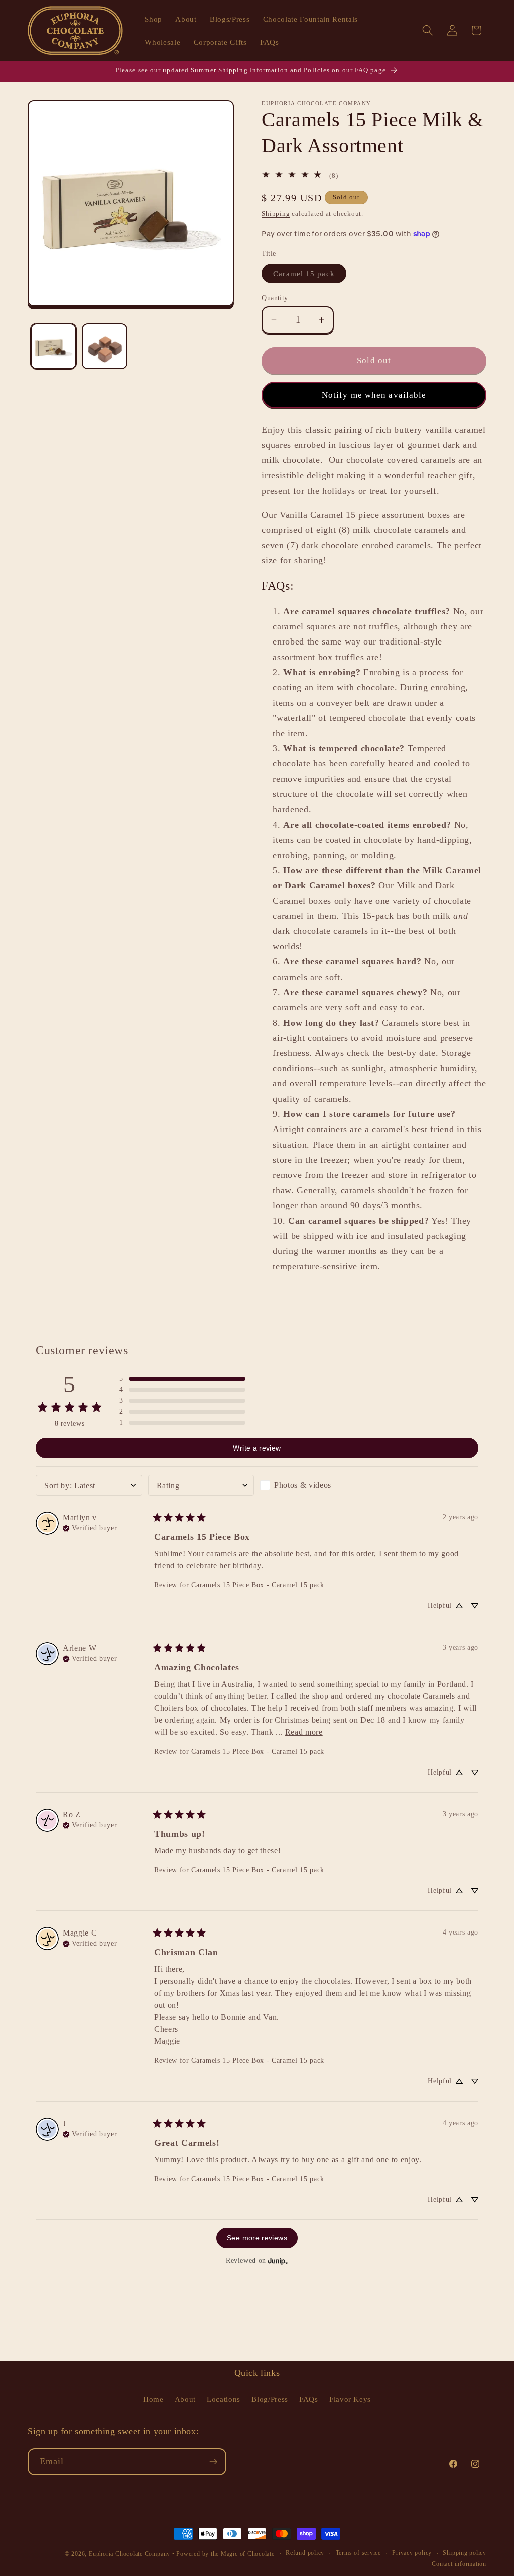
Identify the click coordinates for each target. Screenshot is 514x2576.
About (185, 2399)
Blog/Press (270, 2399)
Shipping (276, 213)
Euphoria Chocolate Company (130, 2554)
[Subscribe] (213, 2462)
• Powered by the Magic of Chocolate (223, 2554)
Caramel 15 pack (310, 276)
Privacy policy (412, 2553)
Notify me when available (374, 395)
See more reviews (257, 2238)
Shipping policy (465, 2553)
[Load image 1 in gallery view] (53, 346)
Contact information (459, 2564)
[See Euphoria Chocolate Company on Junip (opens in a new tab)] (278, 2261)
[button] (428, 30)
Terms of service (358, 2553)
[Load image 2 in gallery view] (105, 346)
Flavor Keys (350, 2399)
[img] (90, 1527)
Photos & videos (303, 1485)
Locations (224, 2399)
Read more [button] (304, 1732)
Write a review (257, 1448)
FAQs (309, 2399)
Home (153, 2399)
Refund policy (305, 2553)
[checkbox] (313, 1485)
